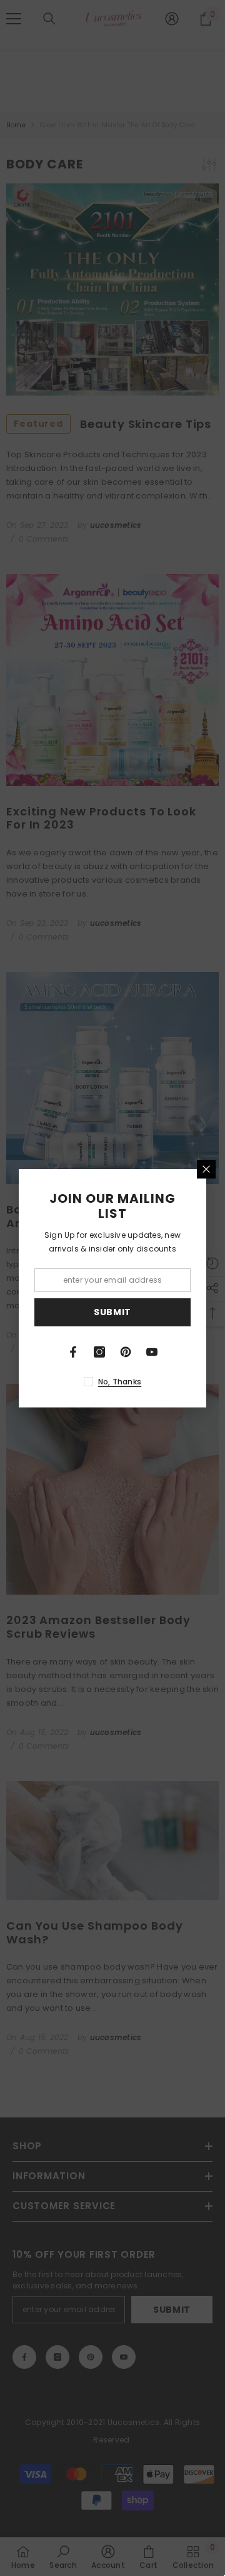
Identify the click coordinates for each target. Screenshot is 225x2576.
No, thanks (120, 1382)
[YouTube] (152, 1352)
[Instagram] (99, 1352)
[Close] (206, 1169)
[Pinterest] (126, 1352)
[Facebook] (73, 1352)
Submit (112, 1312)
